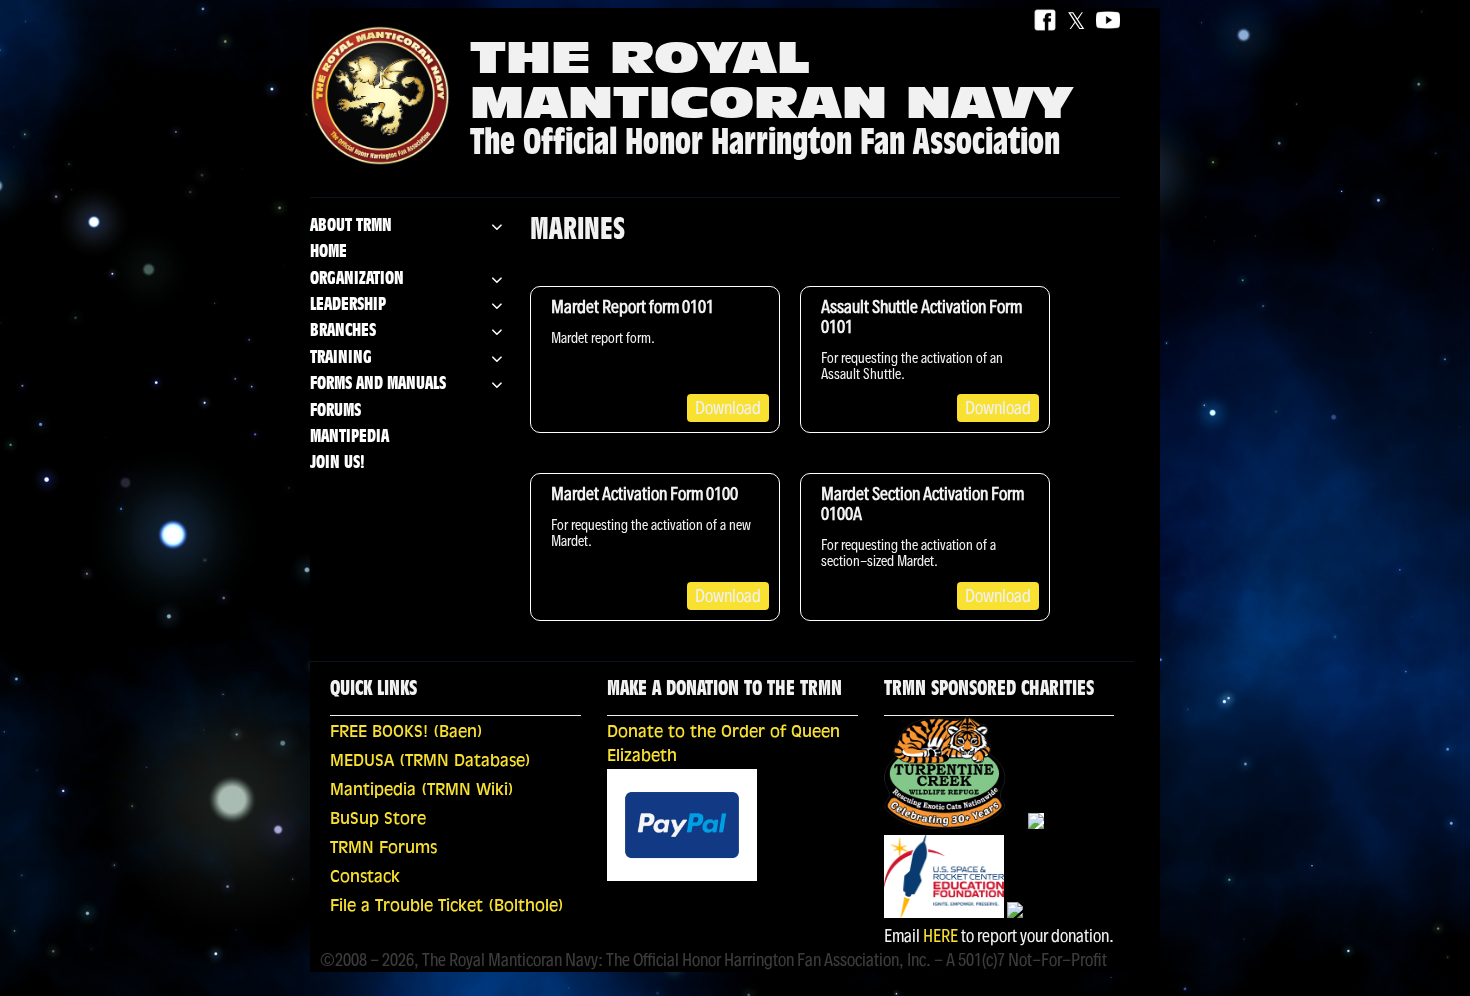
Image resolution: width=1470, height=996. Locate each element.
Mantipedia (349, 437)
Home (328, 252)
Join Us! (337, 463)
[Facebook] (1045, 21)
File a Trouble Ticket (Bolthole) (447, 907)
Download (728, 407)
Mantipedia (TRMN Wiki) (422, 791)
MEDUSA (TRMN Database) (430, 762)
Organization (357, 279)
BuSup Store (378, 820)
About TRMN (351, 226)
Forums (335, 411)
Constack (365, 878)
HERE (940, 935)
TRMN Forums (383, 849)
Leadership (348, 305)
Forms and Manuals (378, 384)
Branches (343, 331)
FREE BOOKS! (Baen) (406, 733)
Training (341, 358)
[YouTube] (1108, 21)
